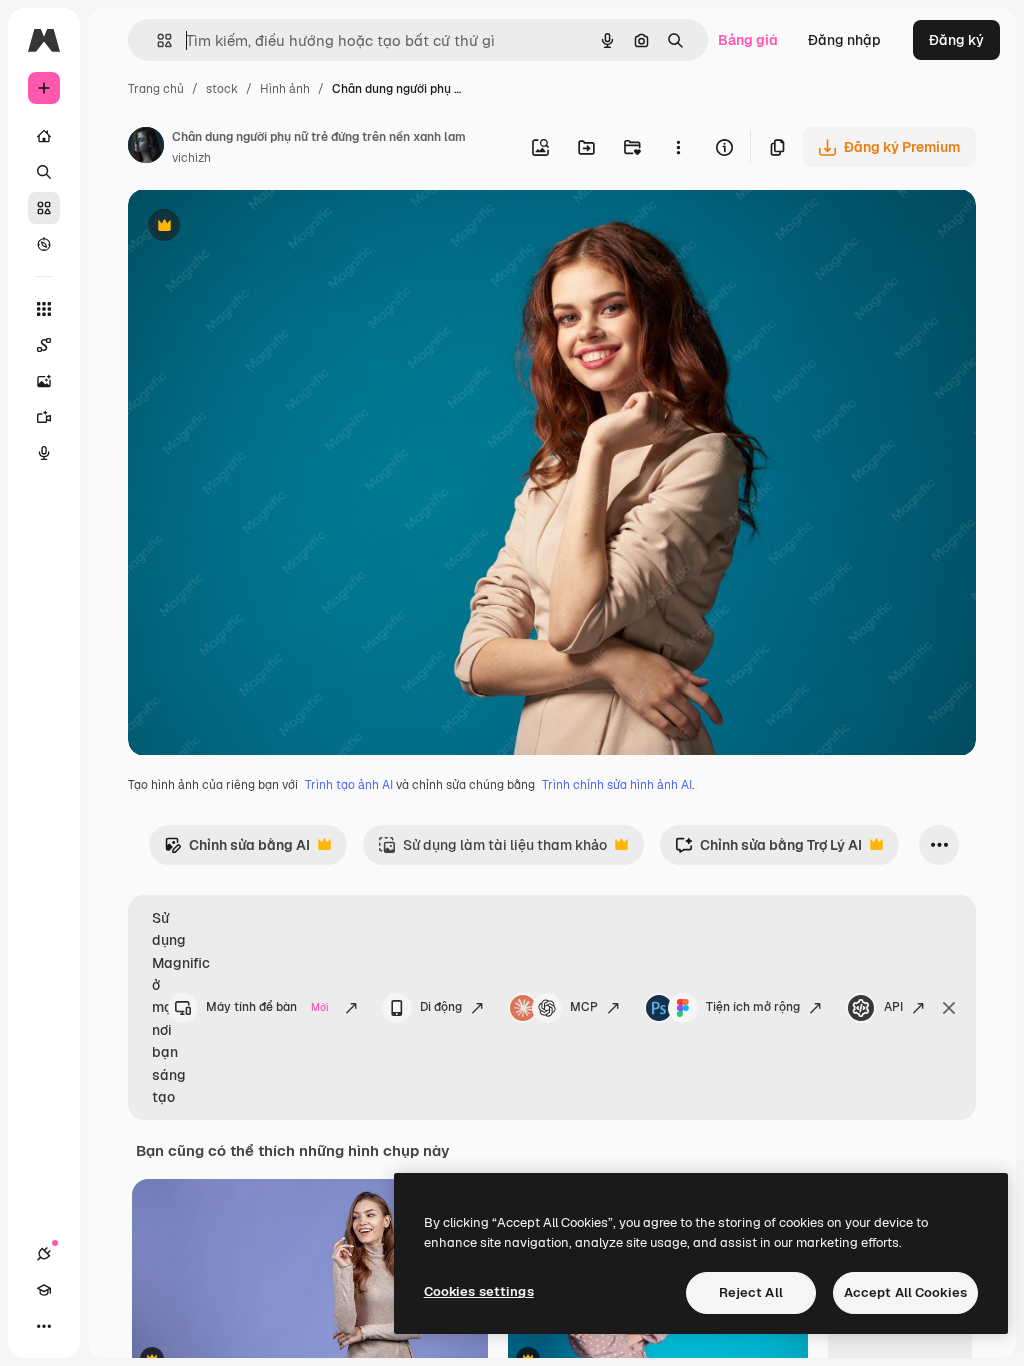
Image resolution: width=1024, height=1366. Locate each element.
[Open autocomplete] (156, 40)
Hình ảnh (285, 89)
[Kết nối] (44, 1254)
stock (222, 89)
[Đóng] (949, 1008)
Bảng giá (748, 40)
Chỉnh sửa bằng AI (237, 850)
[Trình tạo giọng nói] (44, 453)
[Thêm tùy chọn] (678, 147)
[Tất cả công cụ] (44, 309)
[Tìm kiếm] (44, 172)
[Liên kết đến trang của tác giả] (146, 148)
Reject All (751, 1292)
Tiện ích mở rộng (753, 1007)
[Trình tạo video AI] (44, 417)
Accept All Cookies (905, 1292)
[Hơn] (44, 1326)
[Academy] (44, 1290)
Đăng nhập (844, 40)
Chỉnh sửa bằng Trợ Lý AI (768, 850)
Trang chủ (156, 89)
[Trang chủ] (44, 136)
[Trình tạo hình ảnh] (44, 381)
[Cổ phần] (44, 208)
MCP (584, 1007)
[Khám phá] (44, 244)
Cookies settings (479, 1291)
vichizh (191, 158)
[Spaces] (44, 345)
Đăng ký (956, 40)
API (893, 1007)
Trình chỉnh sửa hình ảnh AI (617, 785)
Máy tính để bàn (268, 1007)
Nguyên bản (270, 227)
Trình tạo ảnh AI (349, 785)
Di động (441, 1007)
